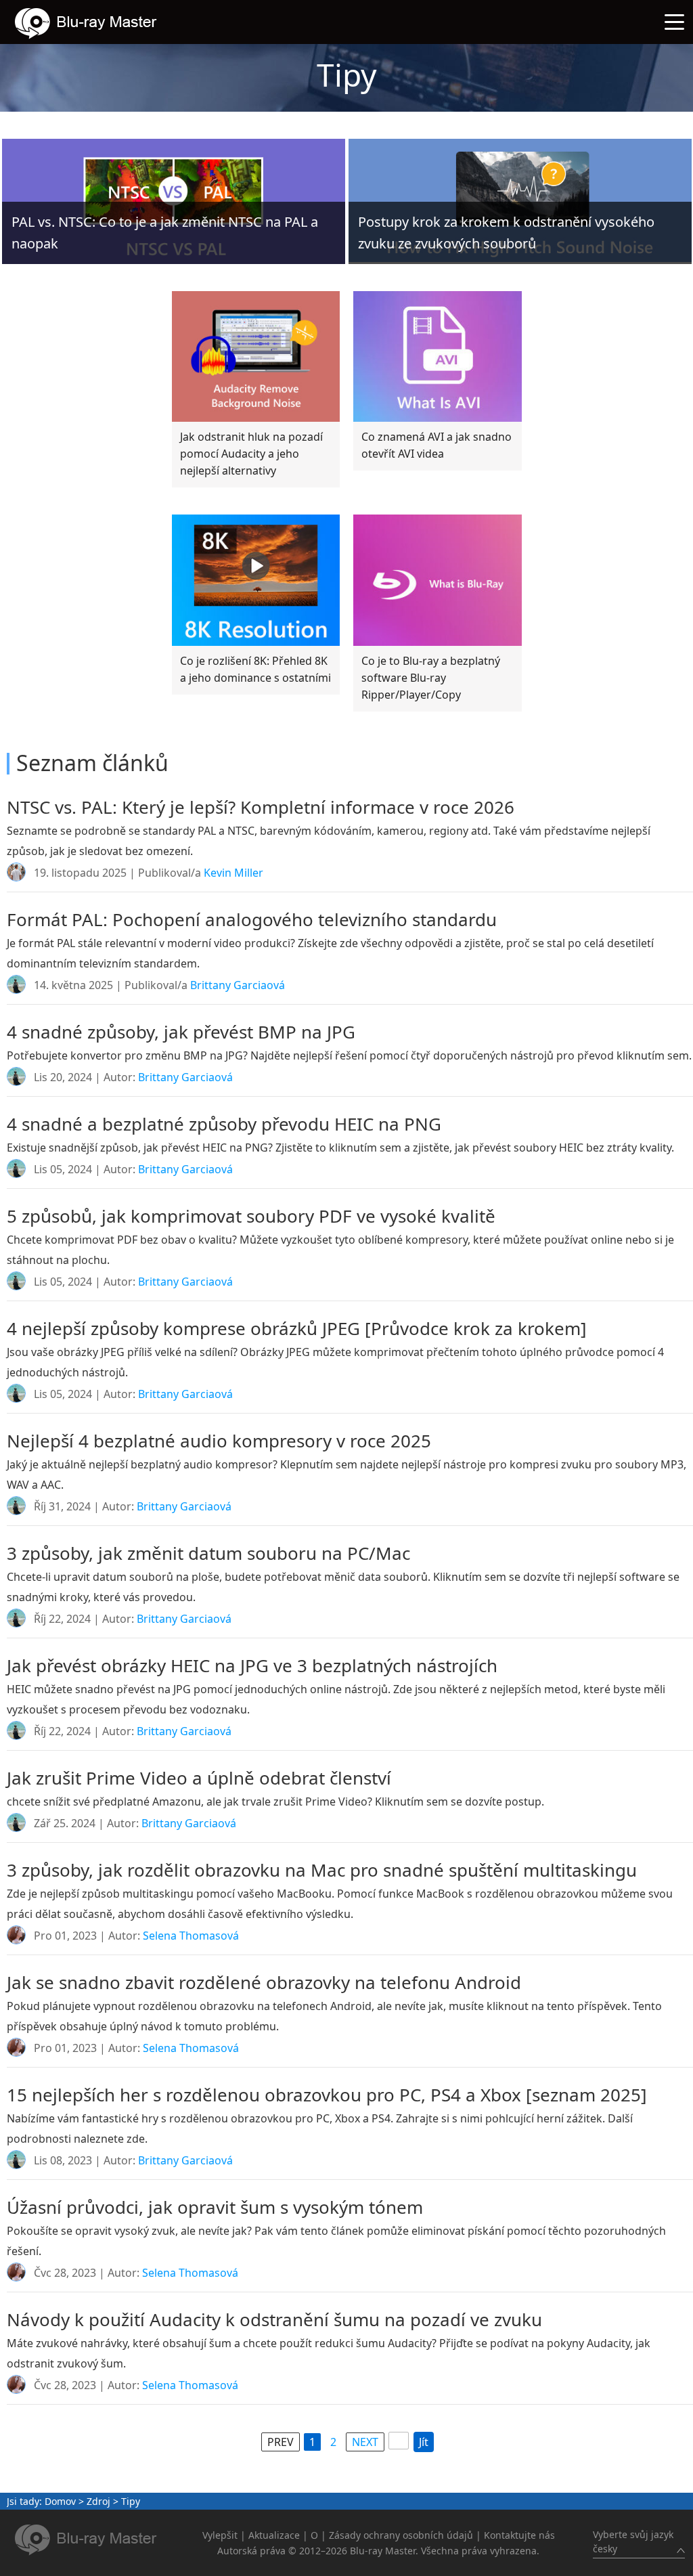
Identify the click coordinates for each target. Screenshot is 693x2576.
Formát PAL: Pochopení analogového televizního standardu (252, 919)
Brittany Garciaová (238, 985)
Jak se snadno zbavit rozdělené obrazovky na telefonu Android (264, 1982)
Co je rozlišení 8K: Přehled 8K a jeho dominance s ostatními (255, 669)
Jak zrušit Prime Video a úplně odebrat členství (199, 1778)
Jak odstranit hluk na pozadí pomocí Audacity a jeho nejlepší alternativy (251, 454)
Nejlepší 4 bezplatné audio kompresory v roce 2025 (219, 1441)
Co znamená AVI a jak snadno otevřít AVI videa (437, 445)
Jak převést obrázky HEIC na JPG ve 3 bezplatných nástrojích (252, 1665)
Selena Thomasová (191, 1936)
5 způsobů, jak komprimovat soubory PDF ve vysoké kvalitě (251, 1216)
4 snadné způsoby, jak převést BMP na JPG (181, 1032)
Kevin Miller (233, 873)
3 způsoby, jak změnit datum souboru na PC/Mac (208, 1553)
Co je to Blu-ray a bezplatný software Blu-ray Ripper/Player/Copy (431, 678)
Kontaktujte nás (519, 2535)
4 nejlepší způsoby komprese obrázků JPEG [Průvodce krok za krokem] (297, 1328)
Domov (60, 2501)
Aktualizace (274, 2535)
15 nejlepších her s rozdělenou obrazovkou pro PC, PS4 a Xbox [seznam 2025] (327, 2095)
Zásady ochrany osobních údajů (401, 2535)
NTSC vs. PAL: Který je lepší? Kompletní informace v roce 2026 (261, 807)
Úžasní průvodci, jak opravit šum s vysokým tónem (215, 2207)
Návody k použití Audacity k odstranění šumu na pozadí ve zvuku (274, 2319)
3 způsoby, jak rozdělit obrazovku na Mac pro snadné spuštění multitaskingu (322, 1870)
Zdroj (98, 2501)
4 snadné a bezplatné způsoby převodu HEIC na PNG (224, 1124)
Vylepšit (220, 2535)
